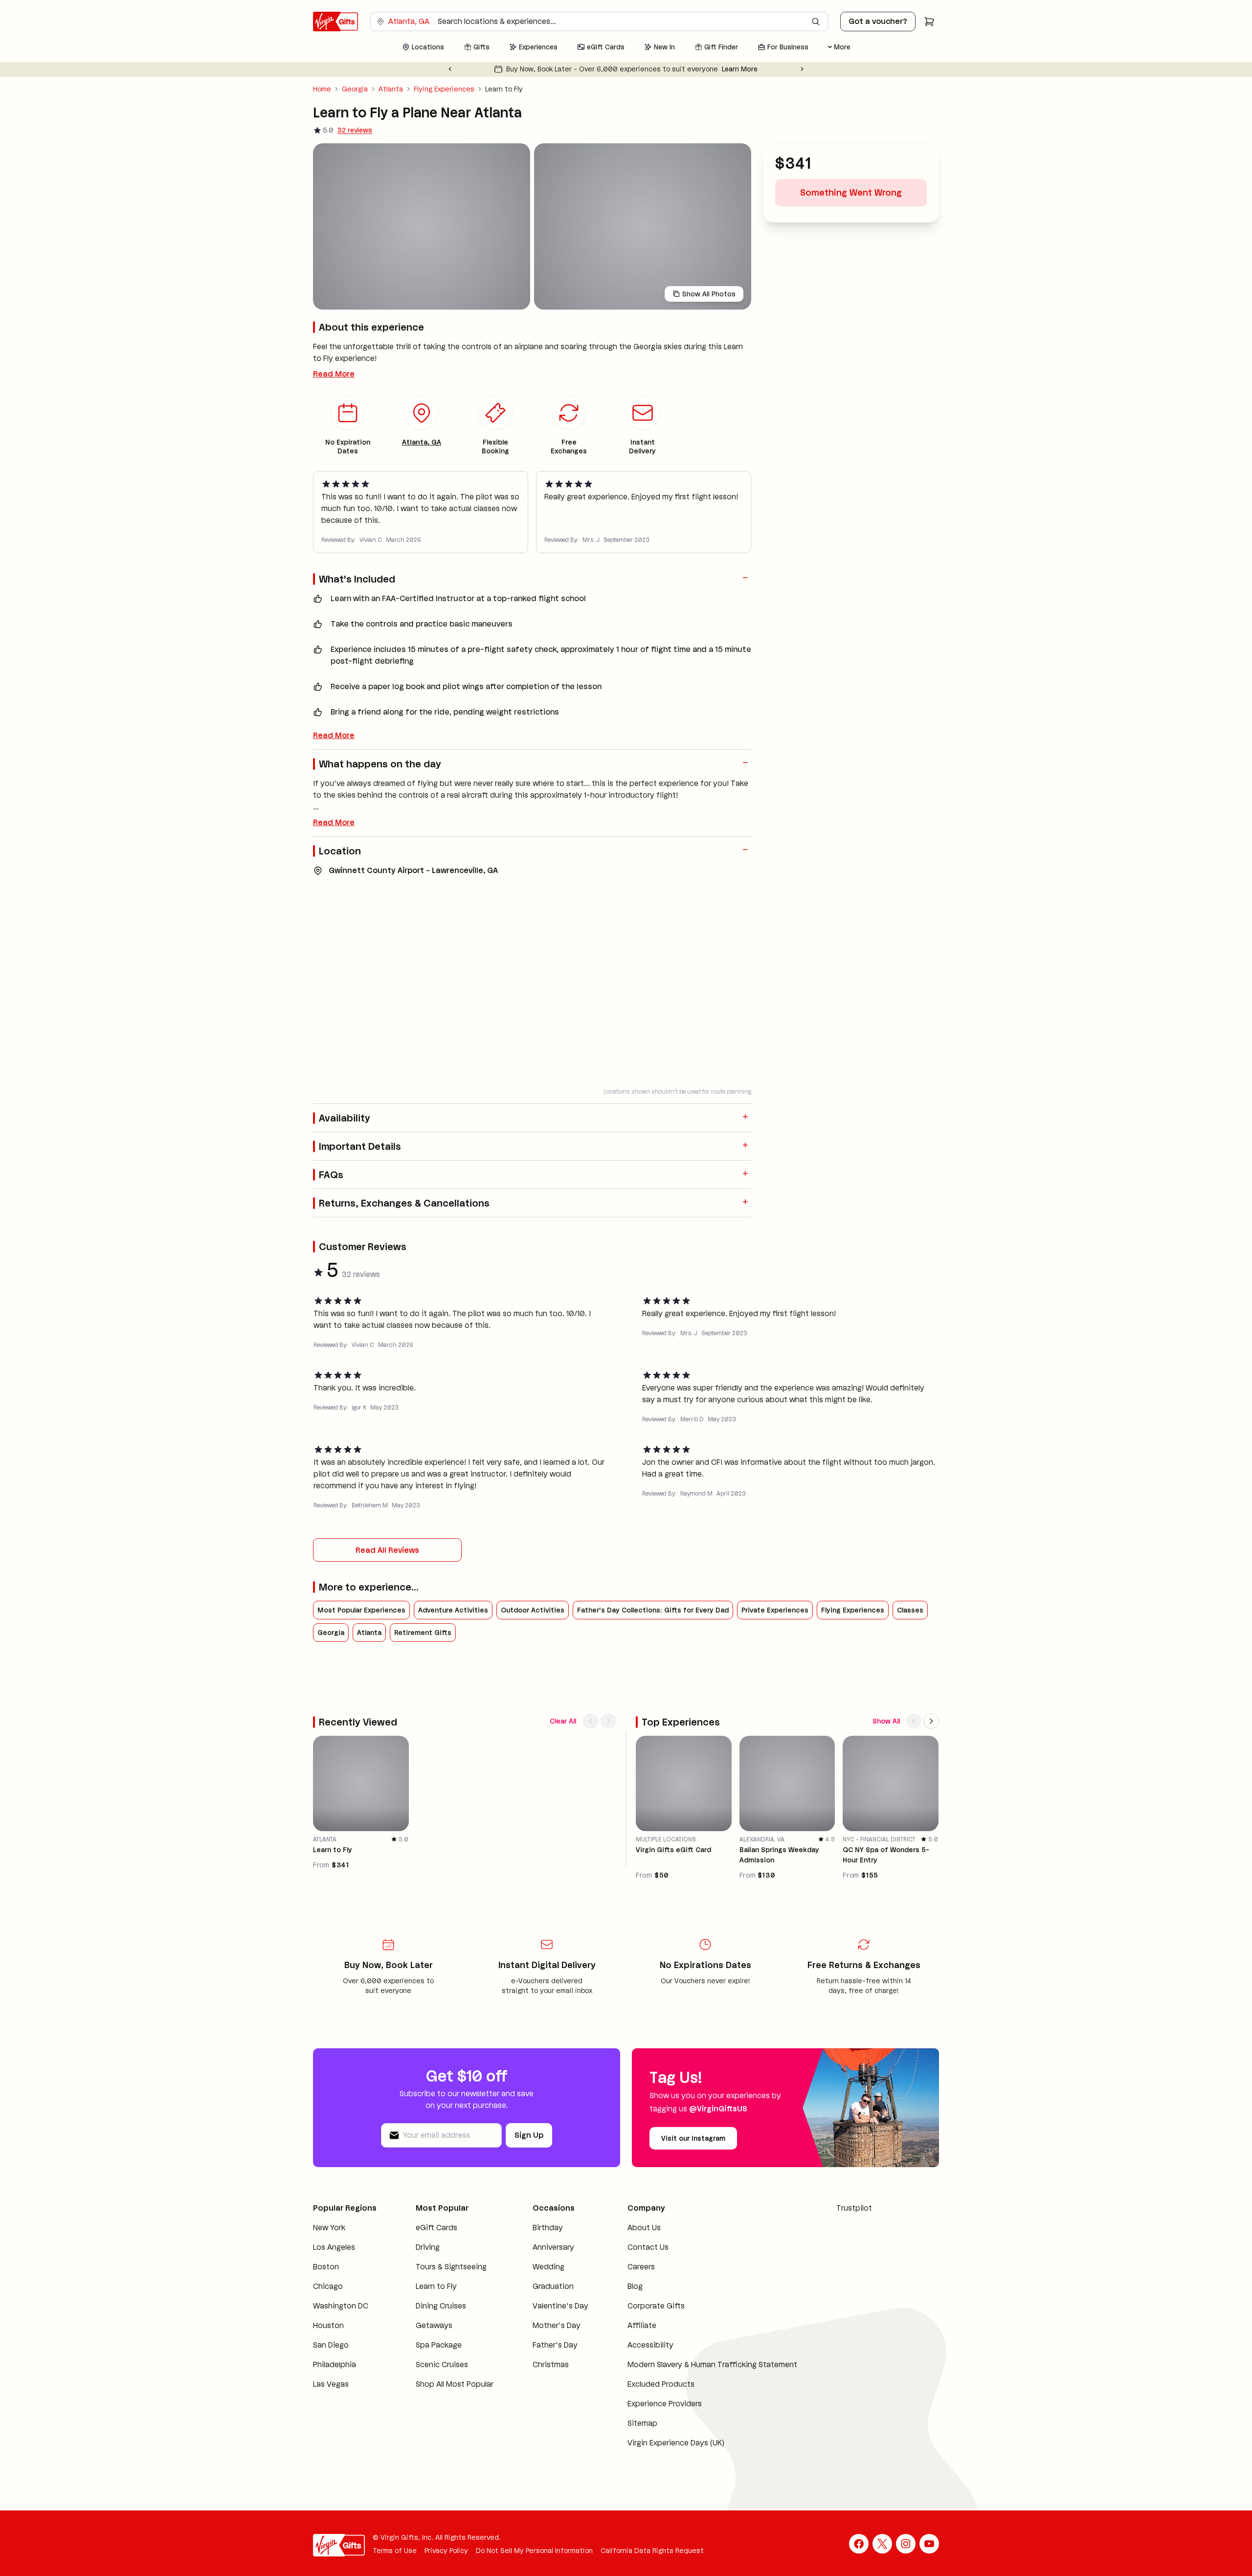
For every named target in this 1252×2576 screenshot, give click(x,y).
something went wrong (851, 218)
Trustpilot (854, 2223)
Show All (886, 1736)
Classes (910, 1650)
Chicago (328, 2301)
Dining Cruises (441, 2321)
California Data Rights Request (652, 2566)
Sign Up (529, 2150)
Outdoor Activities (533, 1650)
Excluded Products (661, 2399)
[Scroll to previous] (591, 1736)
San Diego (331, 2360)
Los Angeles (334, 2262)
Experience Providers (665, 2419)
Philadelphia (335, 2380)
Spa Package (439, 2360)
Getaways (434, 2341)
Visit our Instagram (693, 2153)
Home (322, 89)
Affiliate (642, 2341)
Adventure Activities (453, 1650)
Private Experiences (775, 1650)
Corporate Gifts (656, 2321)
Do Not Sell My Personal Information (534, 2566)
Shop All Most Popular (455, 2399)
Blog (635, 2301)
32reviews (355, 130)
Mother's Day (557, 2341)
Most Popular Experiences (361, 1650)
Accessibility (650, 2360)
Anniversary (553, 2262)
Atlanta (391, 89)
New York (329, 2243)
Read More (334, 414)
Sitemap (642, 2438)
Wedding (548, 2282)
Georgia (355, 89)
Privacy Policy (446, 2566)
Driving (428, 2262)
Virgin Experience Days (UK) (676, 2458)
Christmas (551, 2380)
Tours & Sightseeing (451, 2282)
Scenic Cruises (442, 2380)
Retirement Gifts (423, 1672)
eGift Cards (436, 2243)
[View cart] (929, 22)
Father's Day (555, 2360)
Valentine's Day (560, 2321)
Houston (328, 2341)
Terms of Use (395, 2566)
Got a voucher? (878, 21)
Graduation (553, 2301)
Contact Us (648, 2262)
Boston (326, 2282)
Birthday (548, 2243)
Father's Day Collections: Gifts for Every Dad (653, 1650)
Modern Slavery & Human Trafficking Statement (712, 2380)
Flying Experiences (444, 89)
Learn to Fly (436, 2301)
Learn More (758, 69)
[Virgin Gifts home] (335, 22)
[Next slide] (802, 69)
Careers (641, 2282)
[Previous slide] (450, 69)
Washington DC (341, 2321)
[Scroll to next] (608, 1736)
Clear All (563, 1736)
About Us (644, 2243)
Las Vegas (331, 2399)
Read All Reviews (387, 1590)
